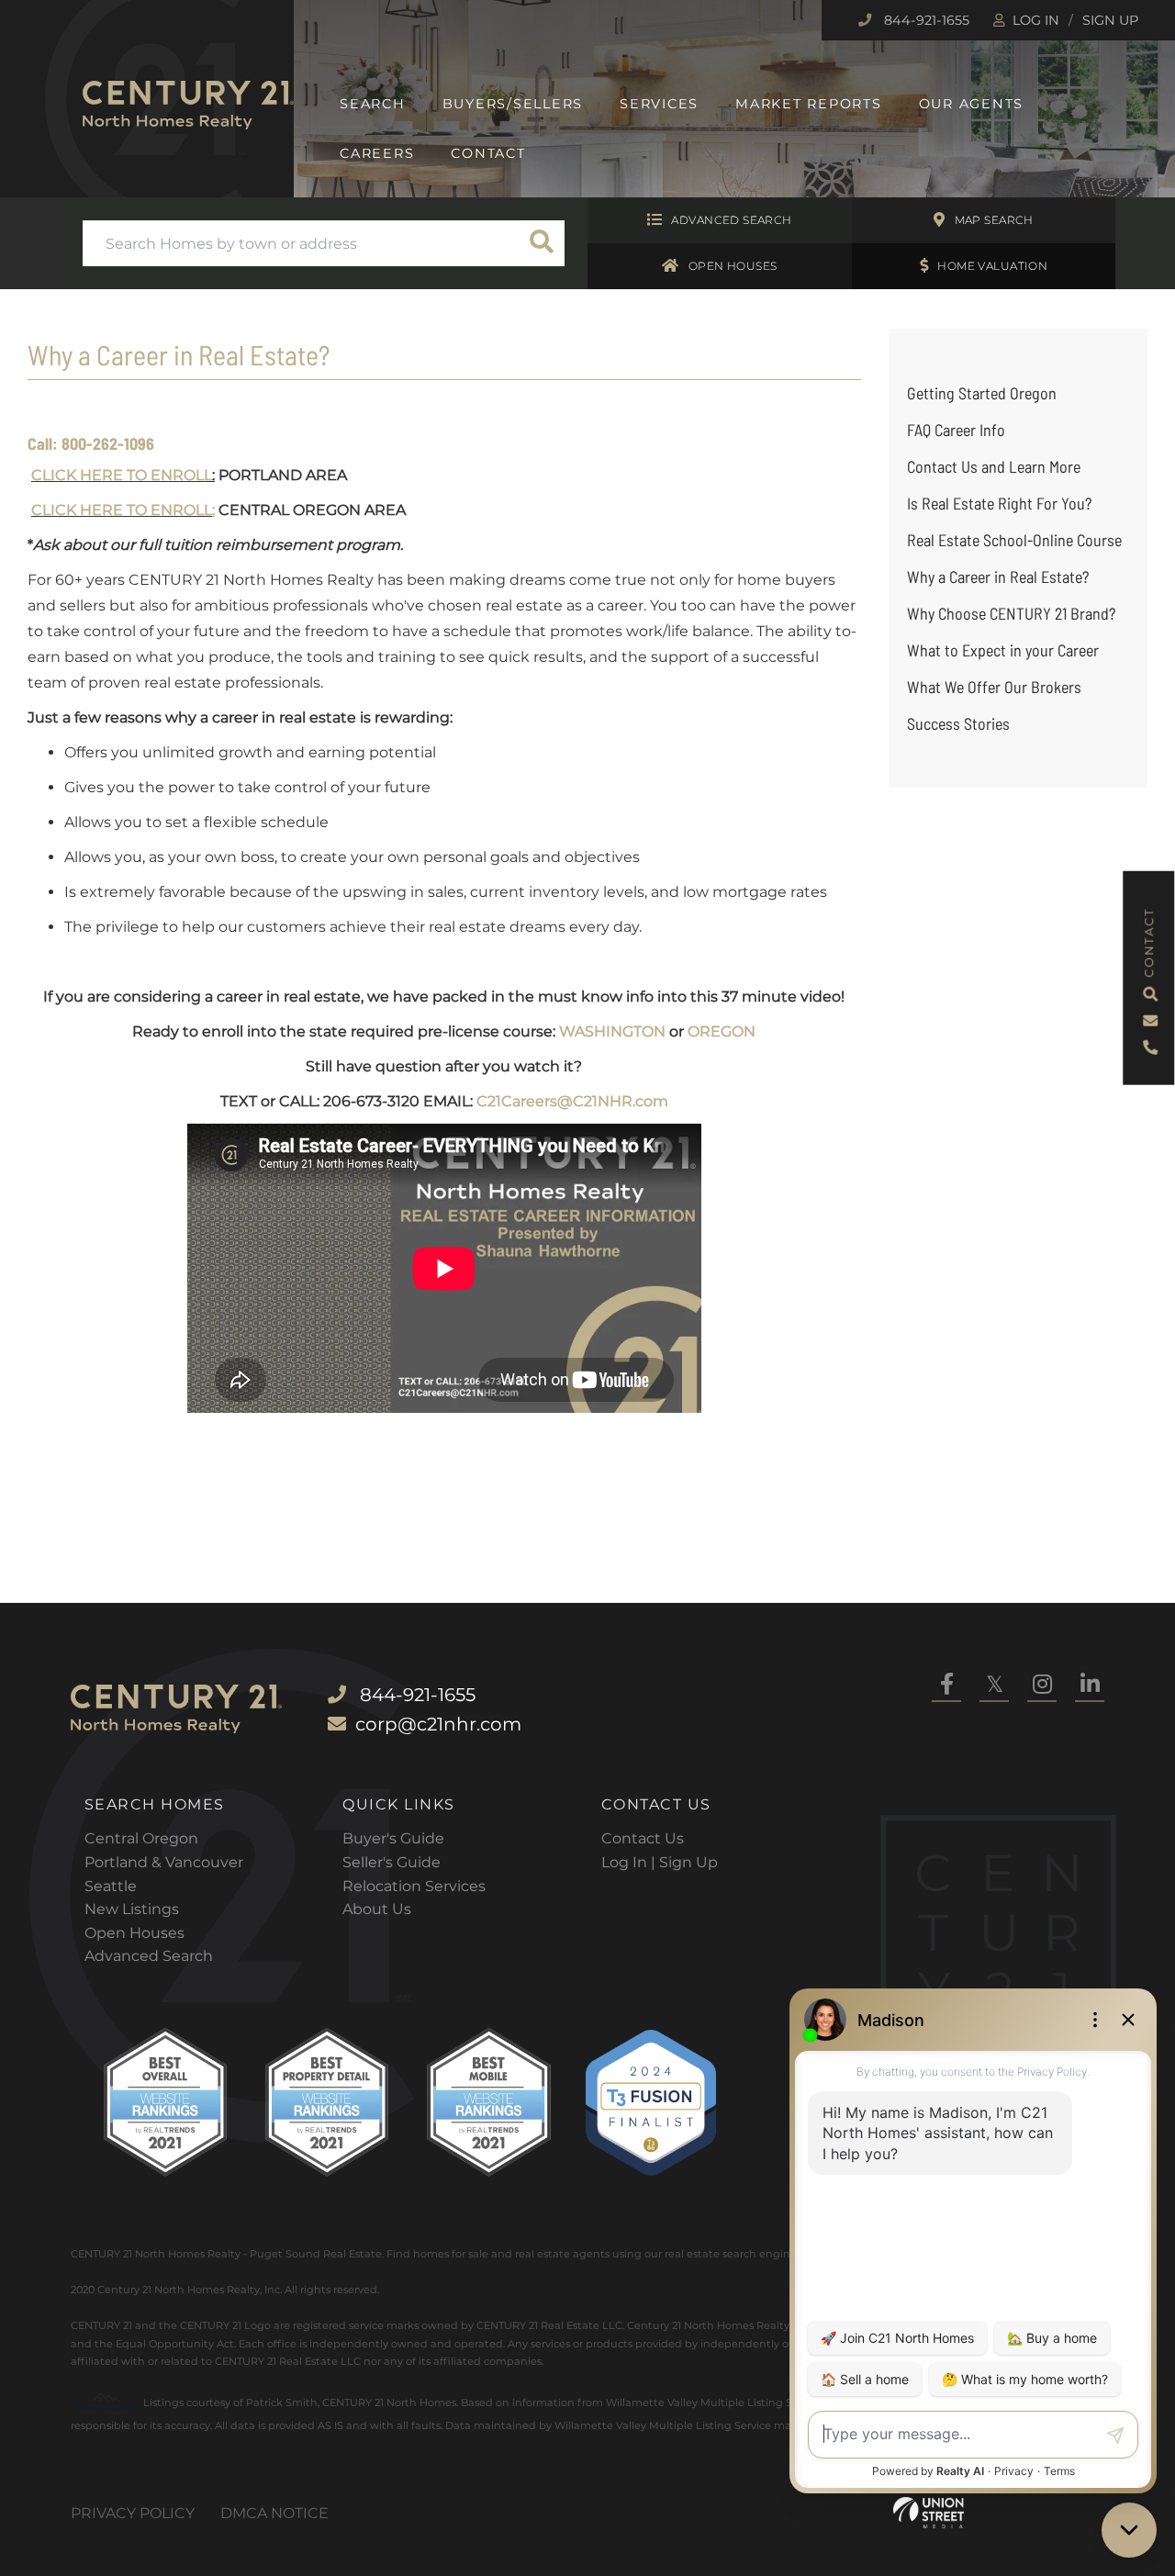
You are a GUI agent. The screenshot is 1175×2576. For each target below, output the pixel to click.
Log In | (630, 1862)
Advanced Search (731, 220)
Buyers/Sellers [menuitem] (513, 104)
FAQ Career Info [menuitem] (956, 430)
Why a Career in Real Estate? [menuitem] (998, 577)
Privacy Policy (133, 2513)
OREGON (722, 1031)
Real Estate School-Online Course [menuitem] (1014, 540)
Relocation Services (414, 1886)
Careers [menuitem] (377, 153)
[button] (542, 243)
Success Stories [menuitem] (958, 723)
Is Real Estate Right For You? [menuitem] (999, 503)
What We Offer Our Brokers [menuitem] (994, 687)
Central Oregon (141, 1838)
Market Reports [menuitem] (809, 104)
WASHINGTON (612, 1031)
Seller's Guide (392, 1862)
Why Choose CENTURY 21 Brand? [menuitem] (1011, 613)
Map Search (994, 220)
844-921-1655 (925, 20)
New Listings (132, 1909)
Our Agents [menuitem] (972, 104)
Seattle (111, 1886)
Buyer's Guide (393, 1838)
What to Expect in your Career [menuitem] (1003, 650)
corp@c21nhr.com (438, 1724)
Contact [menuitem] (488, 153)
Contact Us (643, 1838)
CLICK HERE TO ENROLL (122, 475)
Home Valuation (992, 266)
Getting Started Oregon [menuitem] (982, 393)
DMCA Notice (274, 2513)
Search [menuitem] (373, 104)
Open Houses (733, 266)
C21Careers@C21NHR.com (572, 1101)
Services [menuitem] (659, 104)
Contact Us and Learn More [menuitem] (994, 466)
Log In (1036, 20)
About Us (377, 1909)
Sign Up (1110, 20)
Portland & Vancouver (164, 1862)
